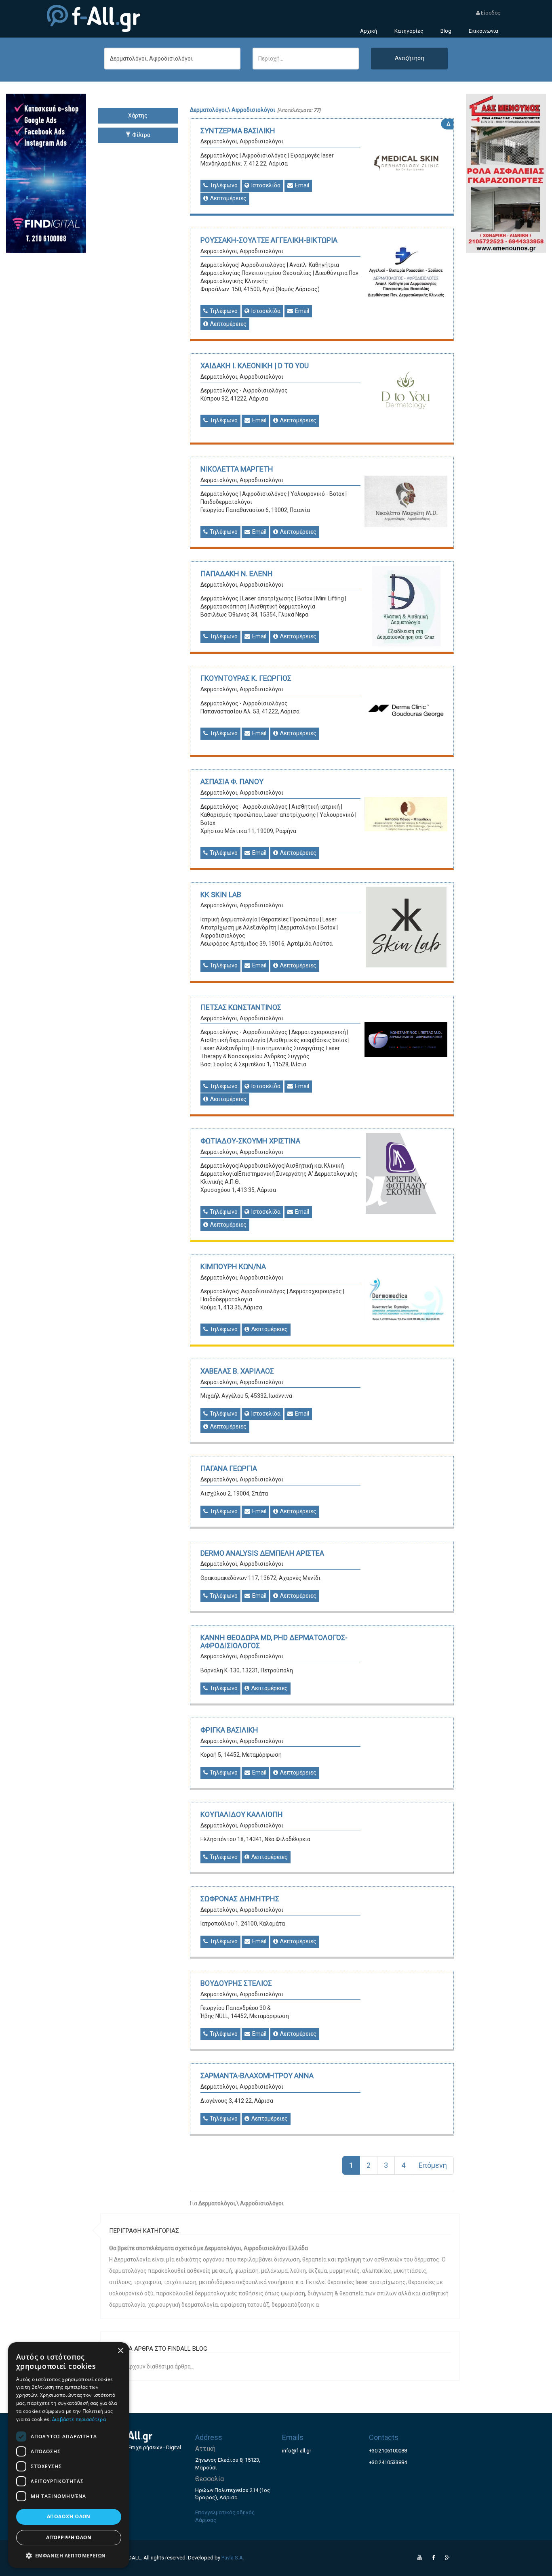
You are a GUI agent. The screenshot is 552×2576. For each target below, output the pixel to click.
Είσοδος (490, 13)
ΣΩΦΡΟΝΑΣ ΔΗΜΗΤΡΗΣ (240, 1899)
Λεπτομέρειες (228, 198)
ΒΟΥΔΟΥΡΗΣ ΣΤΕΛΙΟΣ (236, 1983)
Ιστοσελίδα (265, 185)
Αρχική (369, 31)
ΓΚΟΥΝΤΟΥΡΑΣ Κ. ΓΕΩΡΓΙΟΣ (246, 678)
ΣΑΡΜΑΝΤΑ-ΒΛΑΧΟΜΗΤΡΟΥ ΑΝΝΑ (257, 2076)
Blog (446, 31)
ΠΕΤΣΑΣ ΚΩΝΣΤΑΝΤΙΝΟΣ (241, 1007)
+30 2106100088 (388, 2451)
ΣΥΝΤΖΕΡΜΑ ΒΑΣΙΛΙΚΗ (238, 131)
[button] (69, 2555)
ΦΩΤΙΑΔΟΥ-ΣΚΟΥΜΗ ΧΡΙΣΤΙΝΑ (250, 1141)
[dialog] (69, 2455)
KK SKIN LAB (221, 895)
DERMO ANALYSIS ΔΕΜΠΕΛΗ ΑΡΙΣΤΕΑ (262, 1553)
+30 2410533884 (388, 2462)
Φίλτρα (141, 135)
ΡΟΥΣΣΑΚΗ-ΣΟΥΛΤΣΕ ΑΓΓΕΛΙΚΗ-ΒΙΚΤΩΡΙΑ (269, 240)
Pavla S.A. (233, 2558)
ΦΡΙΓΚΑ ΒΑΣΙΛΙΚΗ (229, 1730)
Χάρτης (138, 115)
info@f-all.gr (297, 2451)
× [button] (120, 2351)
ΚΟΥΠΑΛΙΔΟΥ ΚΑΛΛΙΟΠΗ (242, 1814)
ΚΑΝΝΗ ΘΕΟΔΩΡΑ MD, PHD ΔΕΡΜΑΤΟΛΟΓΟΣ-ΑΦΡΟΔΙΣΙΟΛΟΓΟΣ (274, 1641)
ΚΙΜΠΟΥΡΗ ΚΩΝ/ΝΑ (233, 1266)
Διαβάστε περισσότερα (79, 2419)
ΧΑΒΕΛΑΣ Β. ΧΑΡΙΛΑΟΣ (237, 1371)
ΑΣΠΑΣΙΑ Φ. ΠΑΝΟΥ (232, 781)
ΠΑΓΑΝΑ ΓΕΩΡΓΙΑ (229, 1468)
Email (301, 185)
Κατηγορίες (409, 31)
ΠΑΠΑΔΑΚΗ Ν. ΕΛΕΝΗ (237, 574)
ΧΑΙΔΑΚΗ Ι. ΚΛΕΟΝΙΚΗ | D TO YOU (255, 366)
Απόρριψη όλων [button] (69, 2537)
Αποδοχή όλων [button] (69, 2516)
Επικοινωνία (484, 31)
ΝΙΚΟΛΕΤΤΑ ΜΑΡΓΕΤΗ (237, 469)
